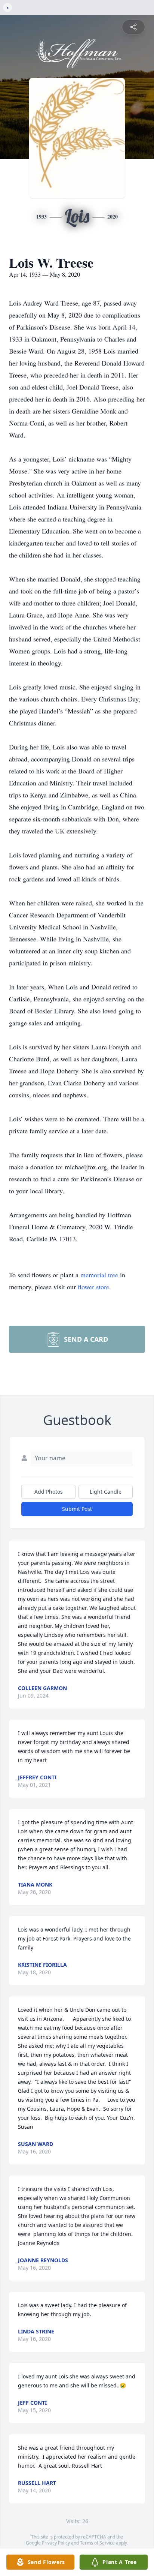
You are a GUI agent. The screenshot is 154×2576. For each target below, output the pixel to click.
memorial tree (99, 1275)
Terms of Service (97, 2543)
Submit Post (77, 1509)
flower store (93, 1287)
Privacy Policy (56, 2543)
